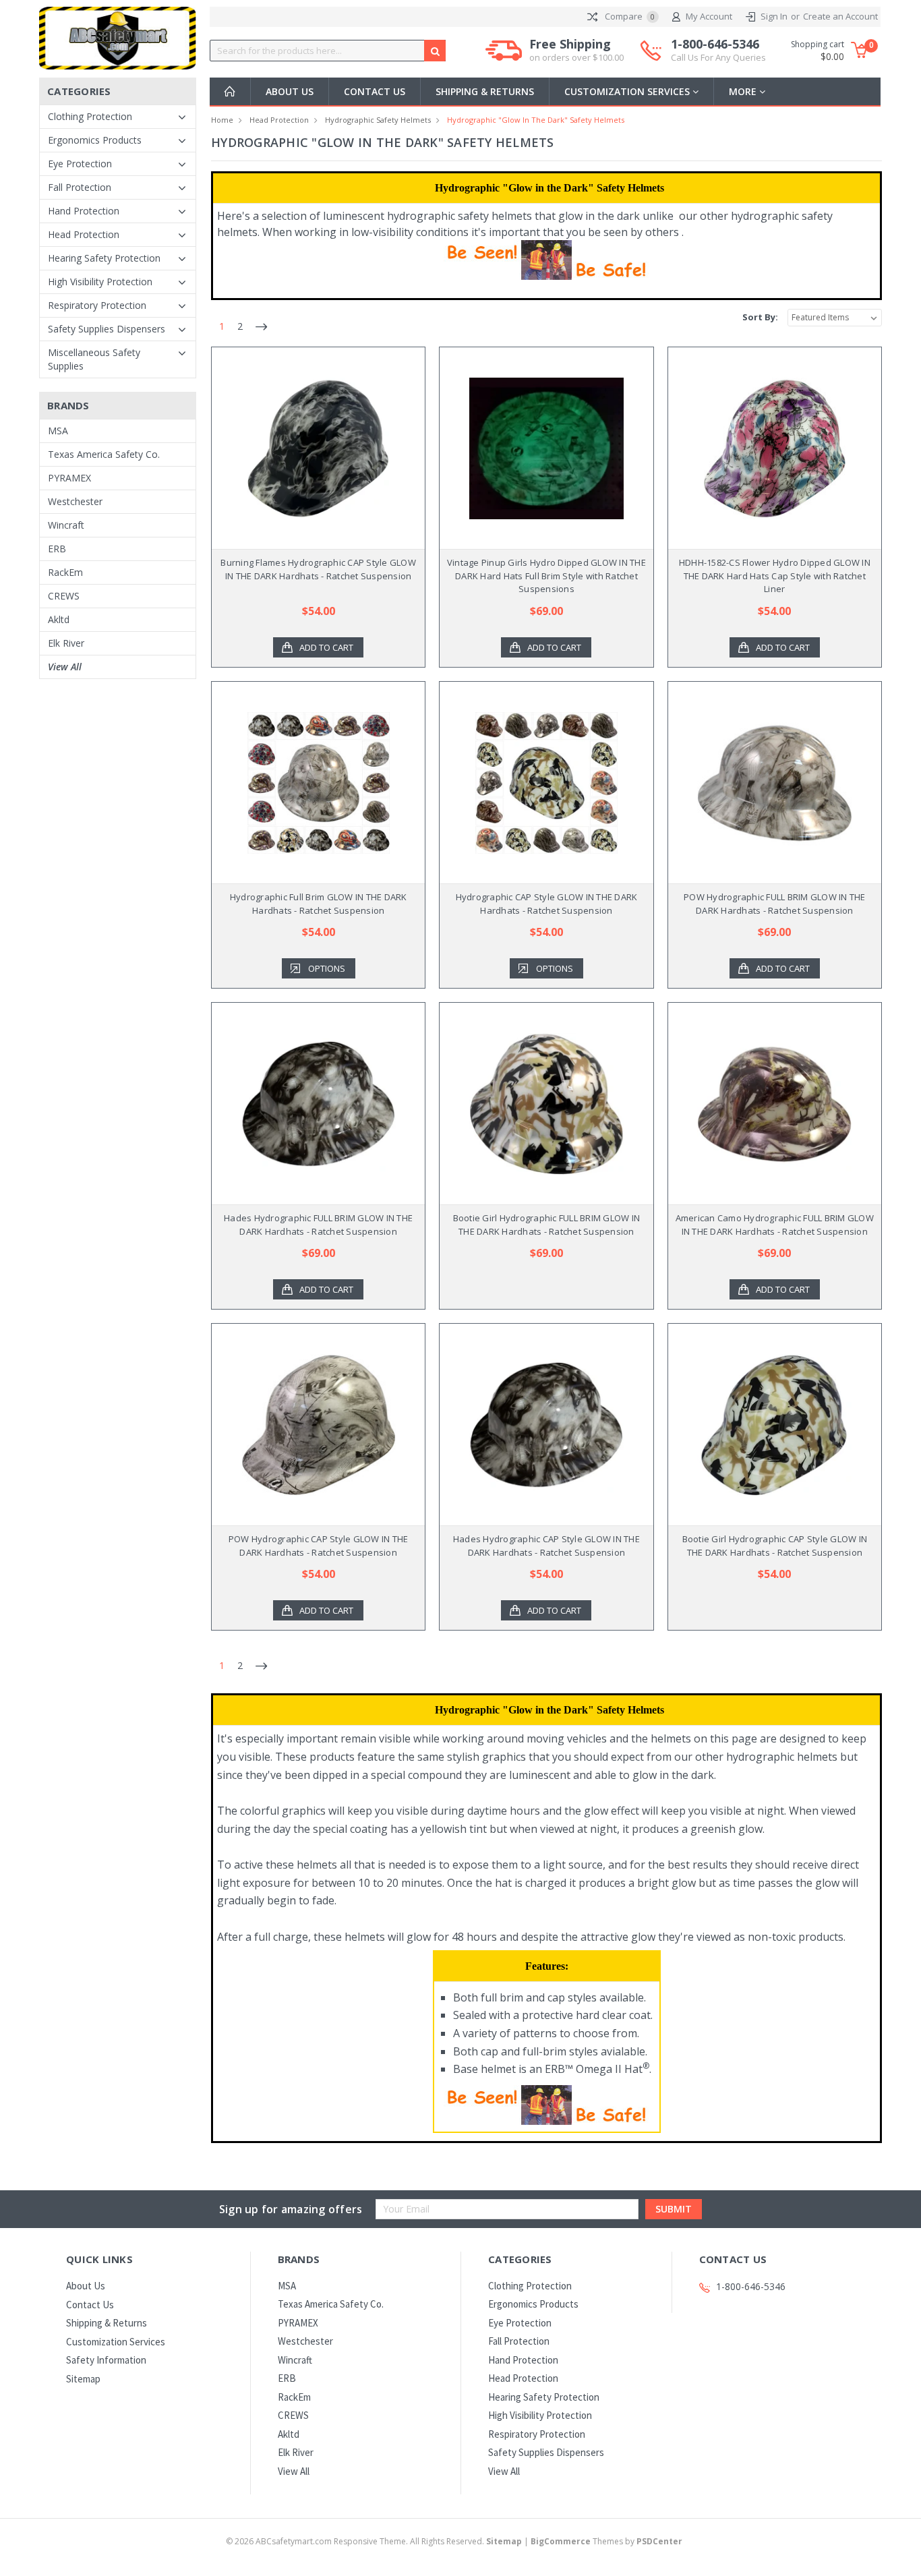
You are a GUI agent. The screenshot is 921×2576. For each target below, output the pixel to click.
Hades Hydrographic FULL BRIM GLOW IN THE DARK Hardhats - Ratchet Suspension (318, 1225)
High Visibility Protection (100, 282)
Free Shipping (576, 50)
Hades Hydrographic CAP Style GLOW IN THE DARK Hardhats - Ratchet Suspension (546, 1546)
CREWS (64, 596)
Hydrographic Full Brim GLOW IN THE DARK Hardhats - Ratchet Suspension (319, 904)
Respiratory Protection (97, 305)
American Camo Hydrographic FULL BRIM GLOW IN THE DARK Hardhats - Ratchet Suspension (775, 1225)
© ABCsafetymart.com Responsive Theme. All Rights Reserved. (374, 2541)
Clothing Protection (90, 116)
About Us (290, 91)
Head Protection (84, 234)
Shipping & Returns (485, 91)
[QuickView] (307, 448)
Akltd (59, 619)
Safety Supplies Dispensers (107, 329)
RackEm (65, 572)
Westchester (75, 501)
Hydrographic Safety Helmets (378, 120)
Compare (629, 16)
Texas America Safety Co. (104, 454)
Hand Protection (84, 211)
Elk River (66, 643)
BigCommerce (561, 2541)
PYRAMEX (69, 478)
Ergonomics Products (95, 140)
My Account (709, 16)
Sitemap (83, 2379)
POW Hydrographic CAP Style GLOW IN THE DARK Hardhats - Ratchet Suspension (319, 1546)
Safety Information (106, 2360)
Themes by (606, 2541)
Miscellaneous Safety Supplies (94, 359)
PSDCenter (659, 2541)
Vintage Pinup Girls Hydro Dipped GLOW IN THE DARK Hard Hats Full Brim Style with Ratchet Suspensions (546, 576)
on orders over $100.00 (576, 57)
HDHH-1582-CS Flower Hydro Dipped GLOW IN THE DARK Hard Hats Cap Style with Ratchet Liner (775, 576)
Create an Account (840, 16)
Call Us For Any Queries (718, 57)
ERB (57, 549)
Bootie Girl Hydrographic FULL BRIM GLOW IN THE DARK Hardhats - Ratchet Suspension (547, 1225)
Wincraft (66, 525)
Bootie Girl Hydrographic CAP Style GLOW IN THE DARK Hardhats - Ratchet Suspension (775, 1546)
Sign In (774, 16)
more (744, 91)
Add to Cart (326, 647)
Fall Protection (80, 187)
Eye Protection (80, 164)
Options (327, 968)
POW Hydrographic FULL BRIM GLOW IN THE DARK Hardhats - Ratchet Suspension (775, 904)
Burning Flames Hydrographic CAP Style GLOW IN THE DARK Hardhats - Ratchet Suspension (318, 569)
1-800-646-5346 (718, 50)
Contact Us (375, 91)
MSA (58, 431)
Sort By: (760, 317)
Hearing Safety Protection (104, 258)
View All (65, 667)
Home (222, 120)
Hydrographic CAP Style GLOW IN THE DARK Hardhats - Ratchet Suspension (547, 904)
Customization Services (628, 91)
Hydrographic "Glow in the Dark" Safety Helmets (536, 120)
